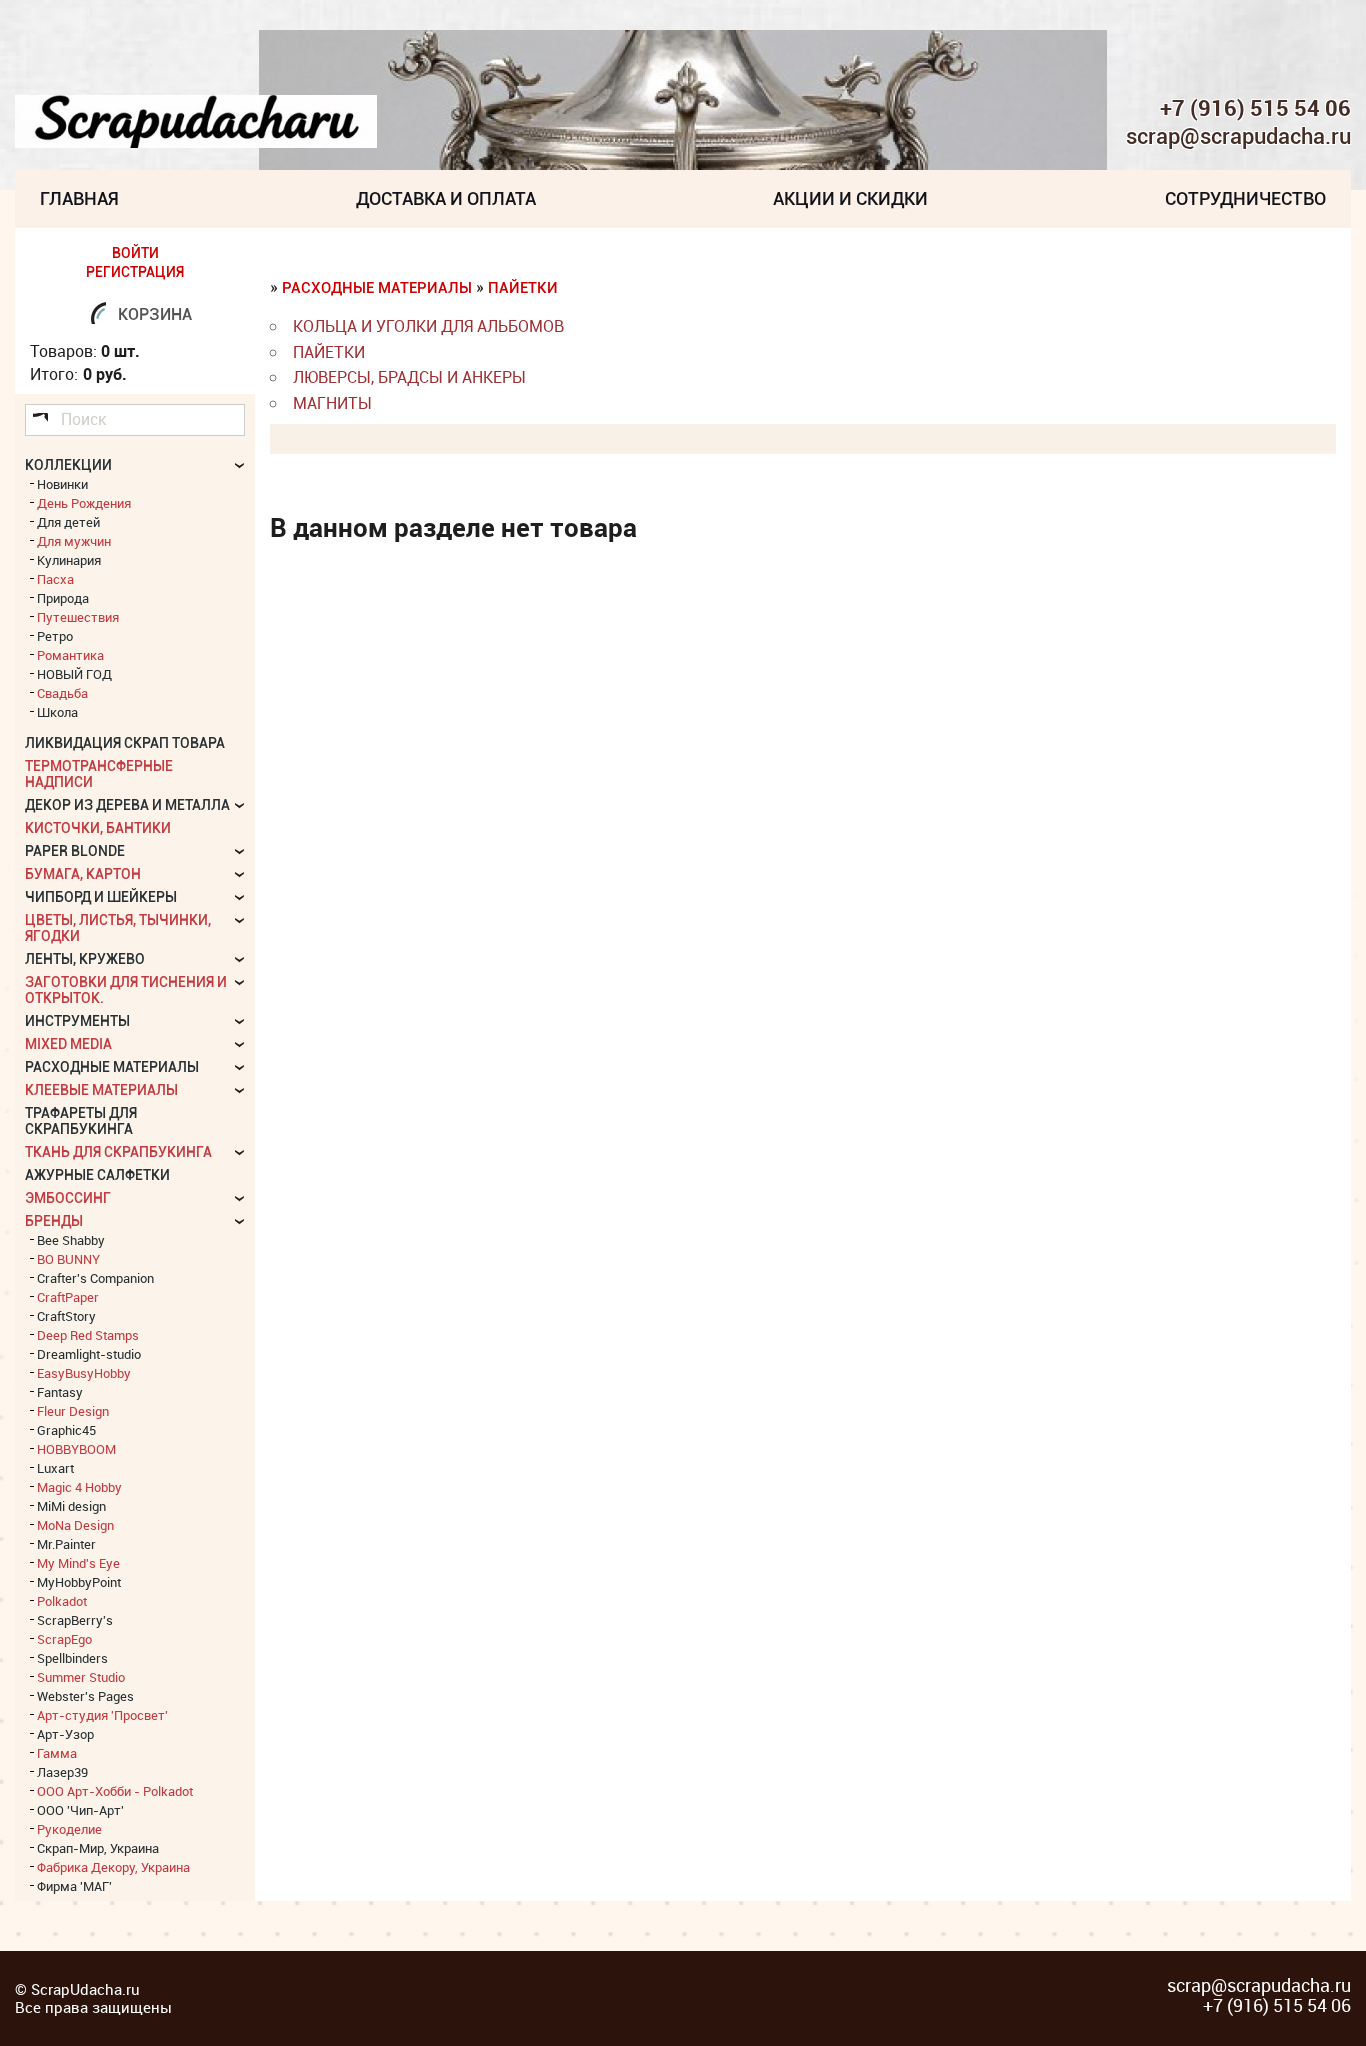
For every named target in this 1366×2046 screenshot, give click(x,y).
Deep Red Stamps (88, 1335)
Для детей (68, 522)
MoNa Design (75, 1525)
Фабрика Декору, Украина (113, 1867)
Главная (79, 198)
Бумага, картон (83, 874)
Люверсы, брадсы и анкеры (409, 377)
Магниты (332, 403)
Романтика (70, 655)
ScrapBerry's (75, 1620)
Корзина (155, 314)
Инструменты (77, 1021)
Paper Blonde (75, 851)
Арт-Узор (65, 1734)
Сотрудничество (1245, 198)
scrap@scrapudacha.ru (1238, 137)
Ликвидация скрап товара (125, 743)
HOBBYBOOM (76, 1449)
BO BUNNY (68, 1259)
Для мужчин (74, 541)
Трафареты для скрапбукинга (81, 1121)
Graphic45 (66, 1430)
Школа (57, 712)
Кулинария (69, 560)
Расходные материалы (379, 288)
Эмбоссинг (68, 1198)
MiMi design (71, 1506)
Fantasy (60, 1392)
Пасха (55, 579)
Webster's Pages (85, 1696)
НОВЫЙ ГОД (74, 674)
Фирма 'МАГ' (74, 1886)
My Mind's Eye (78, 1563)
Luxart (55, 1468)
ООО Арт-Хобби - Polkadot (115, 1791)
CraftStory (66, 1316)
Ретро (55, 636)
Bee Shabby (71, 1240)
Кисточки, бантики (98, 828)
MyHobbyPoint (79, 1582)
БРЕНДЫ (54, 1221)
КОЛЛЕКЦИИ (68, 465)
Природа (63, 598)
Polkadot (62, 1601)
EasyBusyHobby (84, 1373)
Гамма (57, 1753)
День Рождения (84, 503)
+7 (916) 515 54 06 (1255, 108)
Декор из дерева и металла (127, 805)
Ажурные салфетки (97, 1175)
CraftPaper (68, 1297)
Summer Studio (81, 1677)
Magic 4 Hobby (79, 1487)
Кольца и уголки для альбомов (428, 326)
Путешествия (78, 617)
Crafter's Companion (95, 1278)
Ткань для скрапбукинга (118, 1152)
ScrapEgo (64, 1639)
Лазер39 (62, 1772)
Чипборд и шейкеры (101, 897)
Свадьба (62, 693)
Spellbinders (72, 1658)
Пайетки (523, 288)
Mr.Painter (66, 1544)
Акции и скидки (850, 198)
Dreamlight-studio (89, 1354)
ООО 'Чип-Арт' (80, 1810)
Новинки (62, 484)
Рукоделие (69, 1829)
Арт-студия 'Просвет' (102, 1715)
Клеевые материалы (101, 1090)
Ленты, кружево (85, 959)
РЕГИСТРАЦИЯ (135, 272)
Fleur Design (73, 1411)
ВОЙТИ (135, 253)
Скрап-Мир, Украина (98, 1848)
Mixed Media (68, 1044)
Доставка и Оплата (446, 198)
